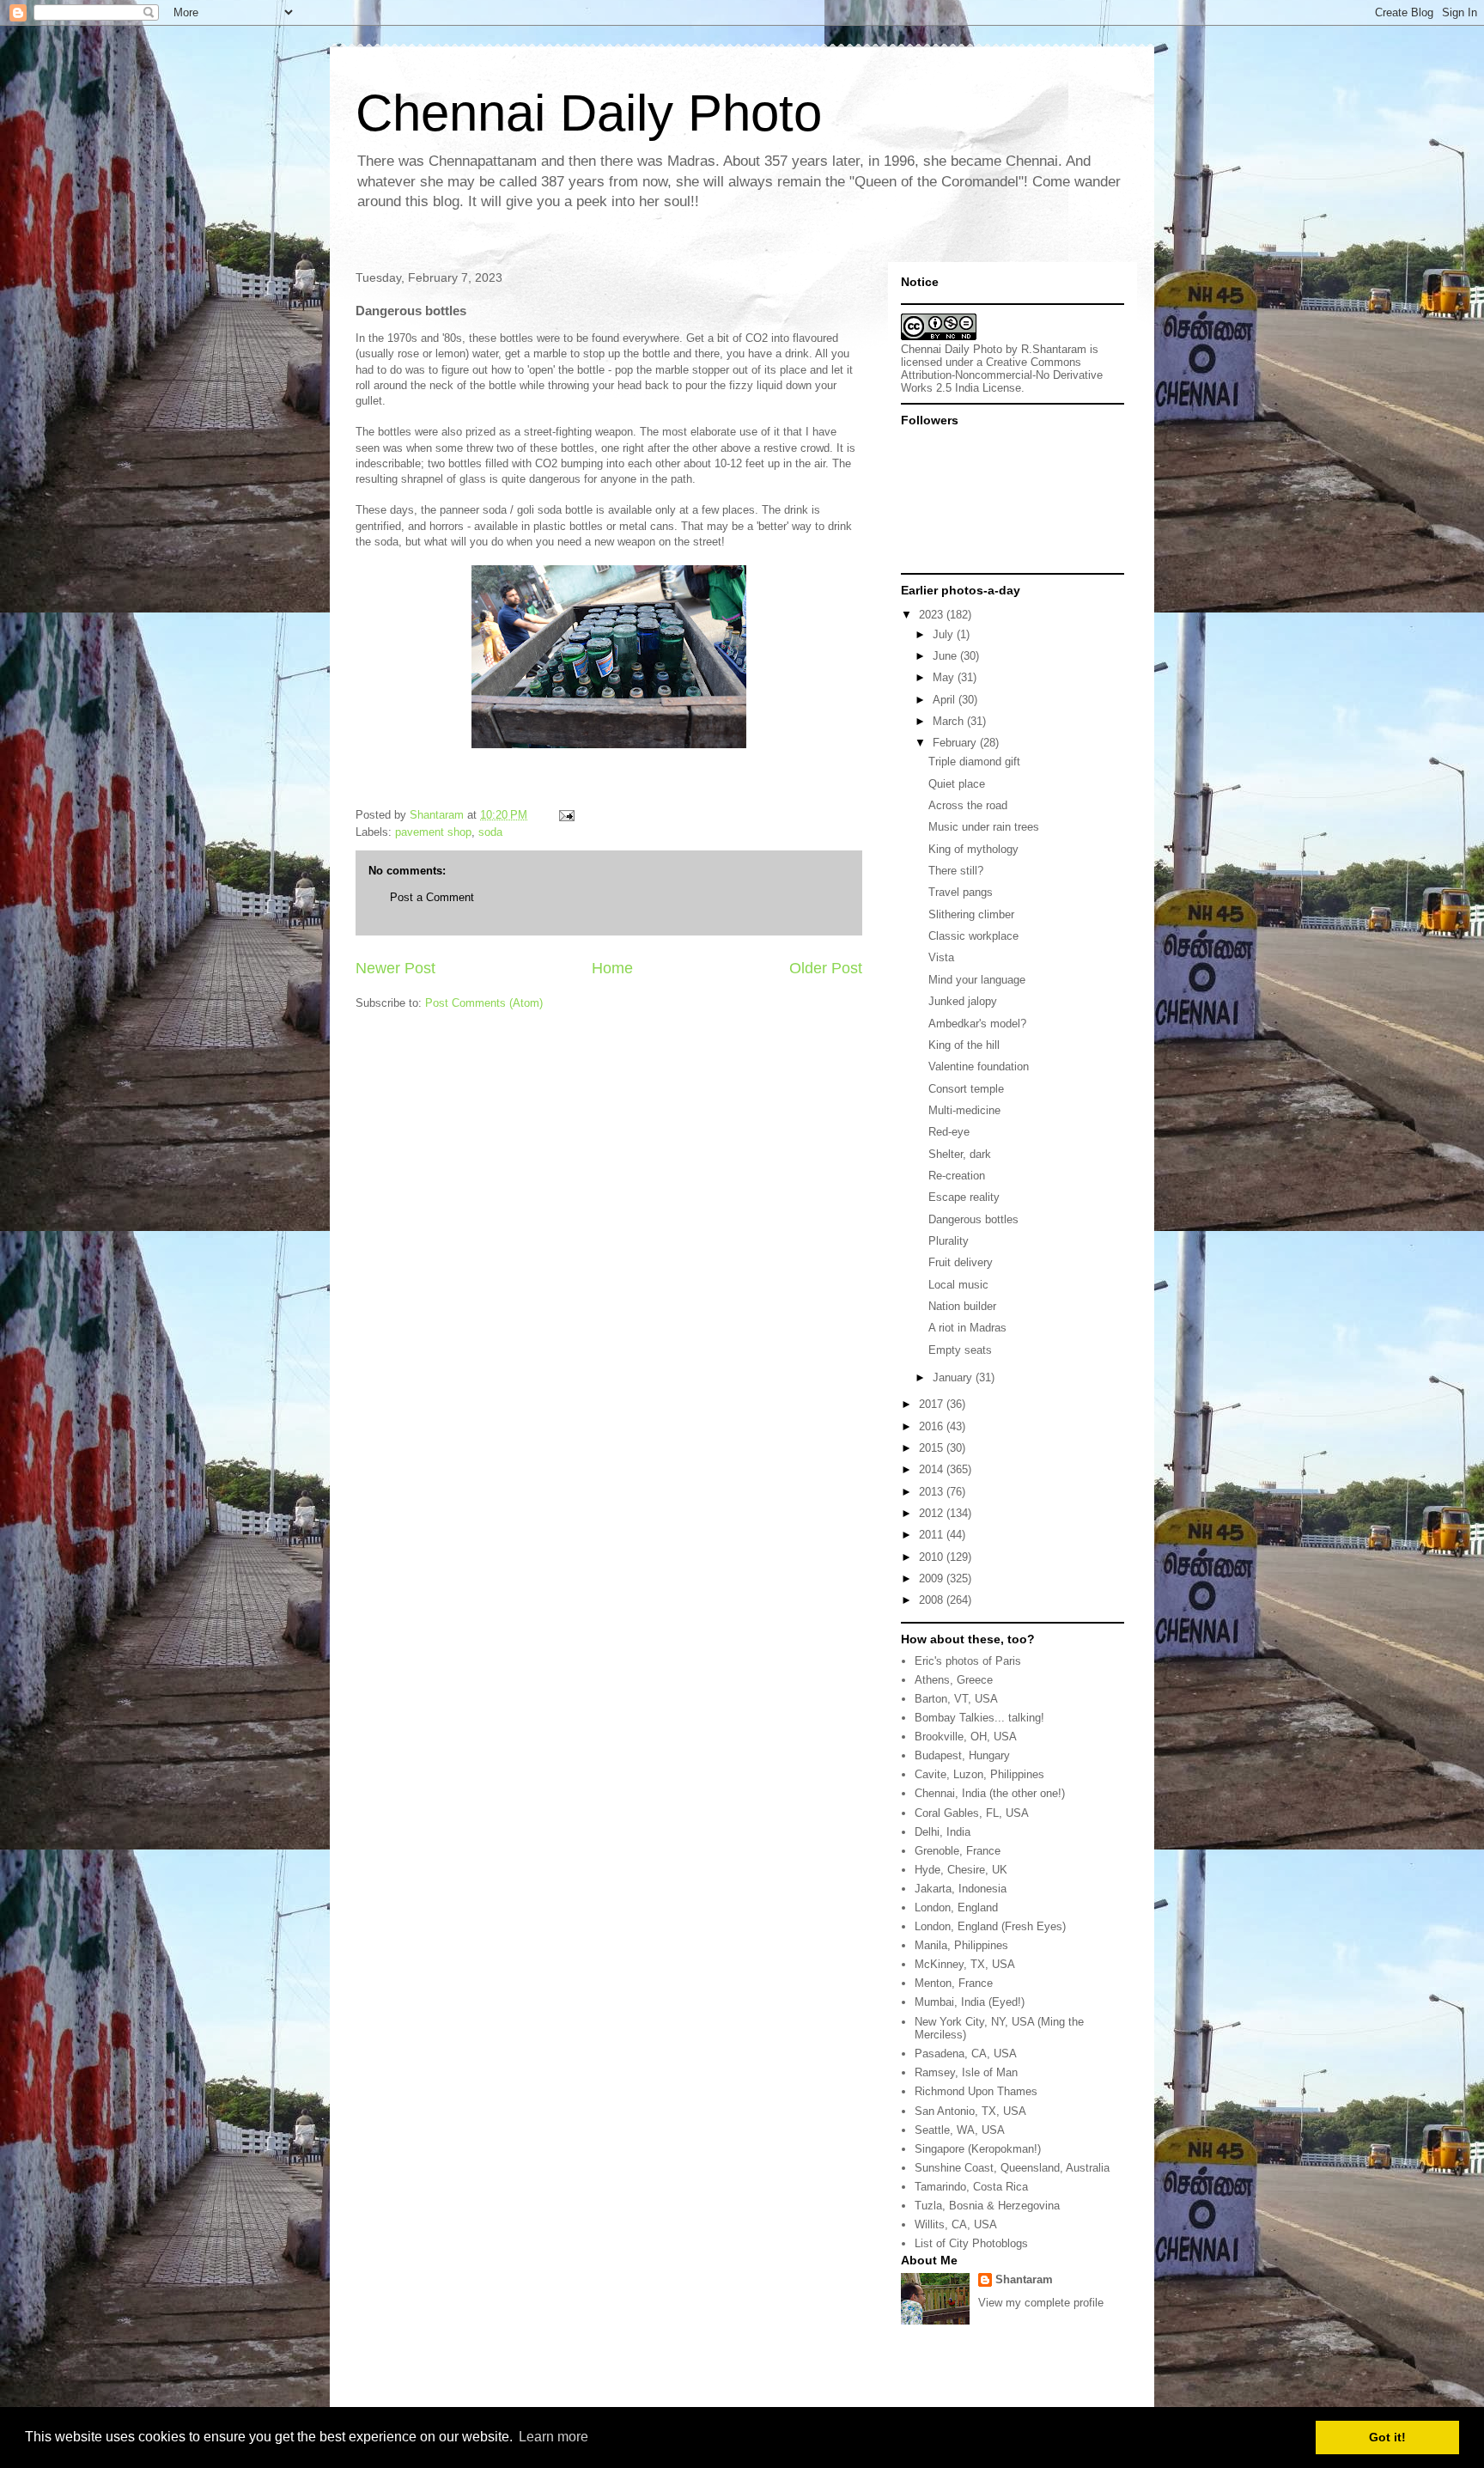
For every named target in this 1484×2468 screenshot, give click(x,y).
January (954, 1377)
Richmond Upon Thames (976, 2091)
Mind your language (977, 980)
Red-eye (949, 1132)
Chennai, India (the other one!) (990, 1793)
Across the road (968, 805)
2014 (933, 1469)
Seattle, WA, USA (960, 2130)
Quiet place (957, 784)
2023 (933, 615)
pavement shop (433, 832)
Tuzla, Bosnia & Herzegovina (987, 2206)
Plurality (949, 1241)
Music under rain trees (984, 827)
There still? (956, 871)
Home (612, 968)
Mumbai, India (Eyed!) (970, 2002)
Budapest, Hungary (962, 1755)
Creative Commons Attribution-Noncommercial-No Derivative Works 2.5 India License (1002, 375)
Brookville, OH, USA (966, 1737)
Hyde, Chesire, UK (961, 1870)
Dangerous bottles (973, 1219)
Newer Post (395, 968)
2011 (933, 1535)
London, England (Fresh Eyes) (990, 1926)
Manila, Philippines (961, 1945)
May (945, 677)
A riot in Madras (967, 1328)
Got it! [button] (1387, 2437)
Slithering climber (971, 914)
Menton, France (954, 1983)
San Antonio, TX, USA (970, 2111)
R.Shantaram (1054, 349)
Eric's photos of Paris (968, 1661)
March (950, 721)
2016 (933, 1426)
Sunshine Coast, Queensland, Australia (1012, 2168)
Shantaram (1024, 2279)
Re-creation (957, 1176)
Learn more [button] (553, 2437)
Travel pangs (961, 892)
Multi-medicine (964, 1110)
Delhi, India (943, 1832)
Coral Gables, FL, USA (972, 1813)
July (945, 634)
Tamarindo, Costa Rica (971, 2187)
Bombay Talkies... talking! (979, 1718)
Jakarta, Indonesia (961, 1889)
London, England (956, 1907)
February (956, 743)
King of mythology (973, 849)
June (946, 656)
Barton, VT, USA (956, 1699)
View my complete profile (1041, 2303)
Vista (941, 957)
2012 (933, 1513)
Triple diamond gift (974, 762)
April (946, 700)
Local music (958, 1285)
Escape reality (964, 1197)
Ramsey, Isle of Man (966, 2072)
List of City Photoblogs (971, 2243)
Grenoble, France (958, 1851)
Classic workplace (973, 936)
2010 (933, 1557)
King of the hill (964, 1045)
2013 (933, 1492)
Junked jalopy (963, 1001)
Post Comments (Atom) (484, 1003)
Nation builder (962, 1306)
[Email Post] (566, 815)
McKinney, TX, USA (965, 1964)
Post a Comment (432, 897)
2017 (933, 1404)
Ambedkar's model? (977, 1024)
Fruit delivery (961, 1262)
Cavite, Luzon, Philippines (979, 1774)
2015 (933, 1448)
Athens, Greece (954, 1680)
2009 (933, 1578)
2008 (933, 1600)
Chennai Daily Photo (589, 113)
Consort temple (966, 1089)
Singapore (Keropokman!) (978, 2149)
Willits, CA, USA (956, 2224)
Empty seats (960, 1350)
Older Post (826, 968)
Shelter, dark (960, 1154)
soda (490, 832)
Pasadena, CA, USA (966, 2054)
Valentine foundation (979, 1066)
